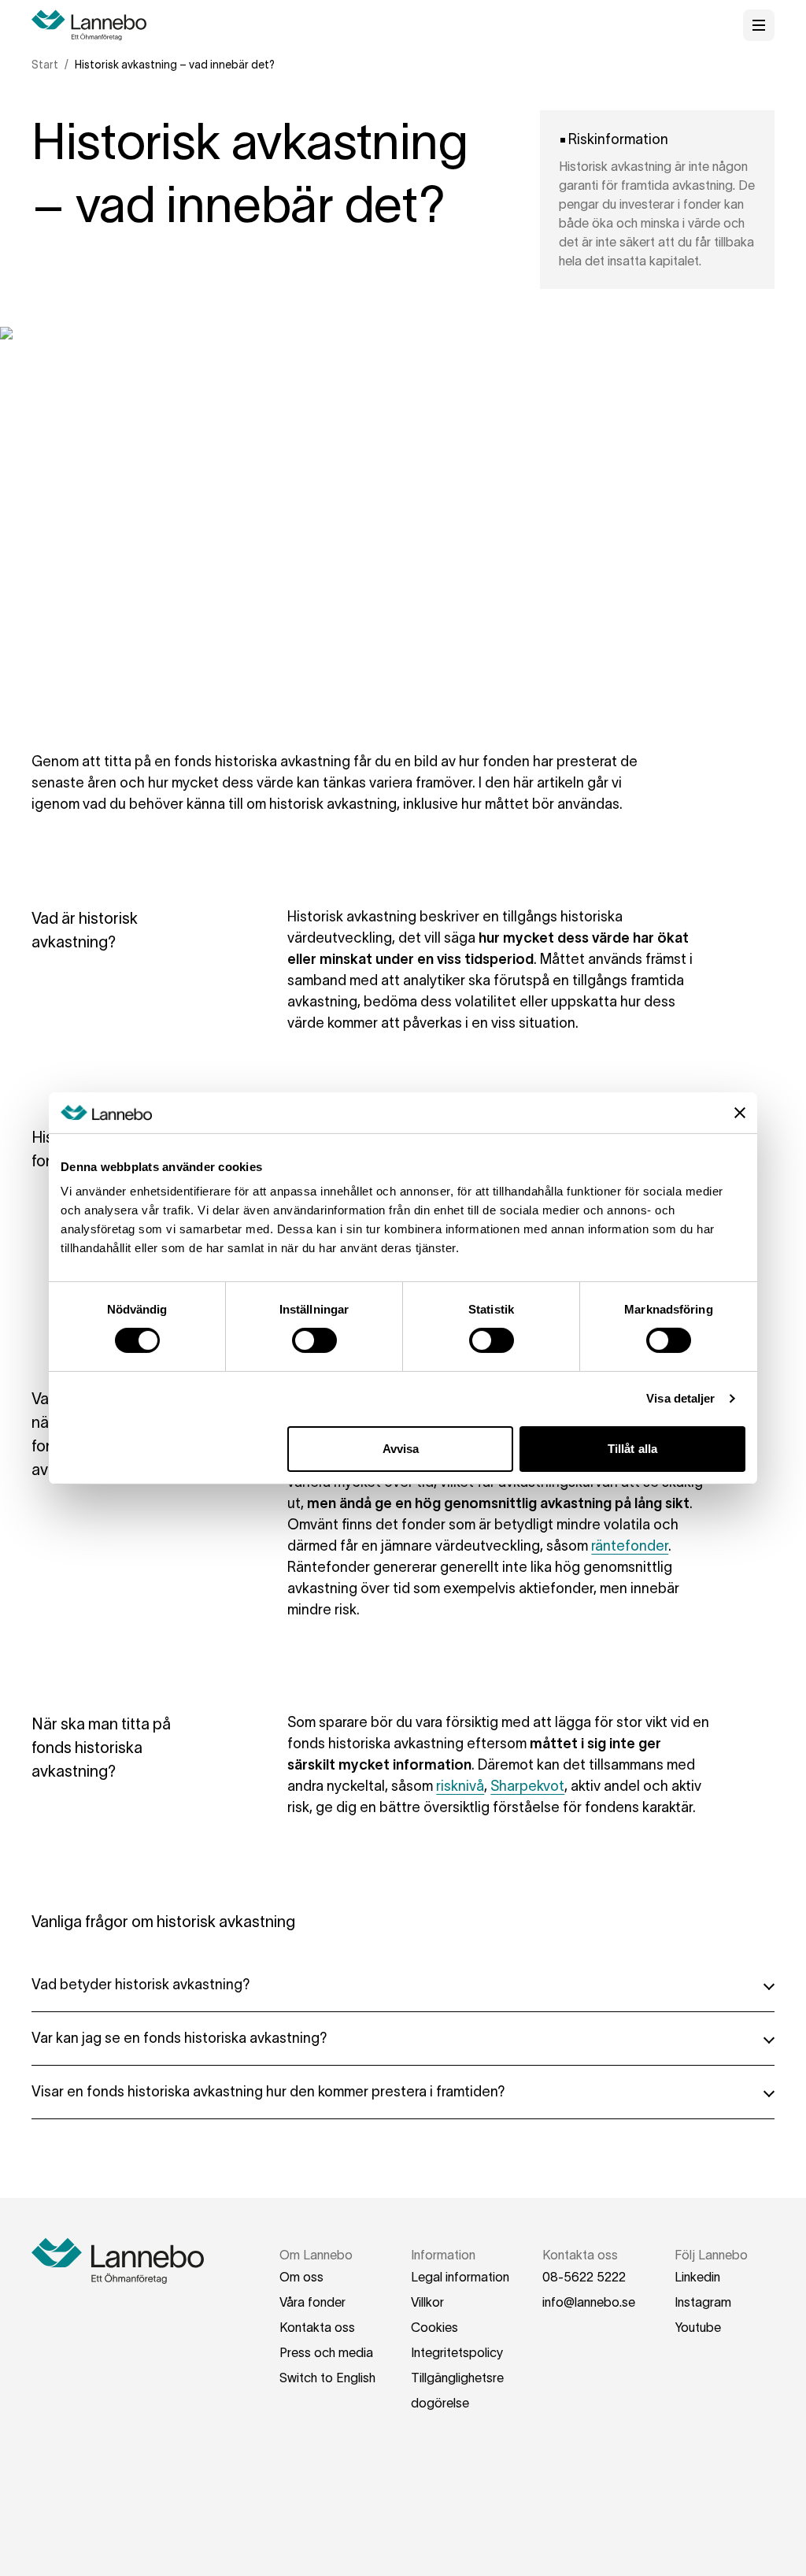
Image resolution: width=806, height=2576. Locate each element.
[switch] (314, 1340)
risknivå (460, 1786)
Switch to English (327, 2378)
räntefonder (630, 1546)
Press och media (326, 2352)
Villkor (427, 2302)
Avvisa (401, 1449)
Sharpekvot (527, 1786)
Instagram (703, 2302)
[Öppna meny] (759, 25)
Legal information (460, 2277)
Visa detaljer (680, 1398)
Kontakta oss (317, 2327)
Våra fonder (312, 2302)
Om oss (301, 2277)
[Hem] (94, 25)
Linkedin (697, 2277)
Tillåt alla (632, 1449)
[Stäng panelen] (740, 1113)
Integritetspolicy (457, 2352)
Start (45, 65)
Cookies (434, 2327)
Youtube (698, 2327)
